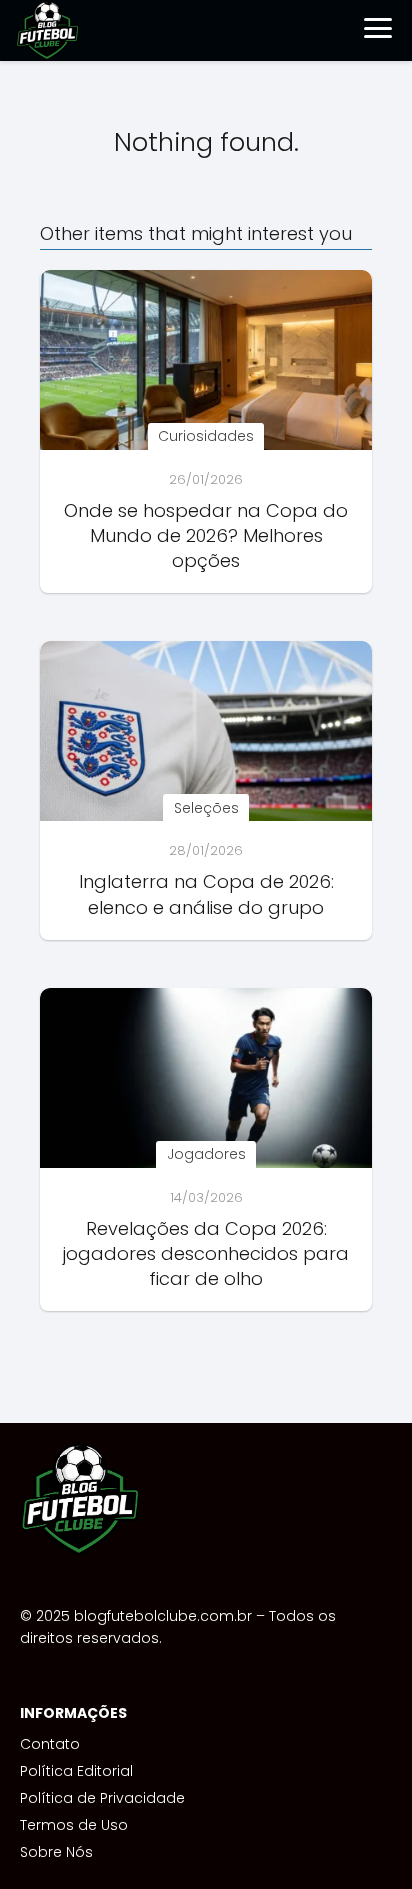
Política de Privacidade (102, 1798)
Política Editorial (76, 1771)
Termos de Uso (74, 1825)
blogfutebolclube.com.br (163, 1616)
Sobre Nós (56, 1852)
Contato (50, 1744)
